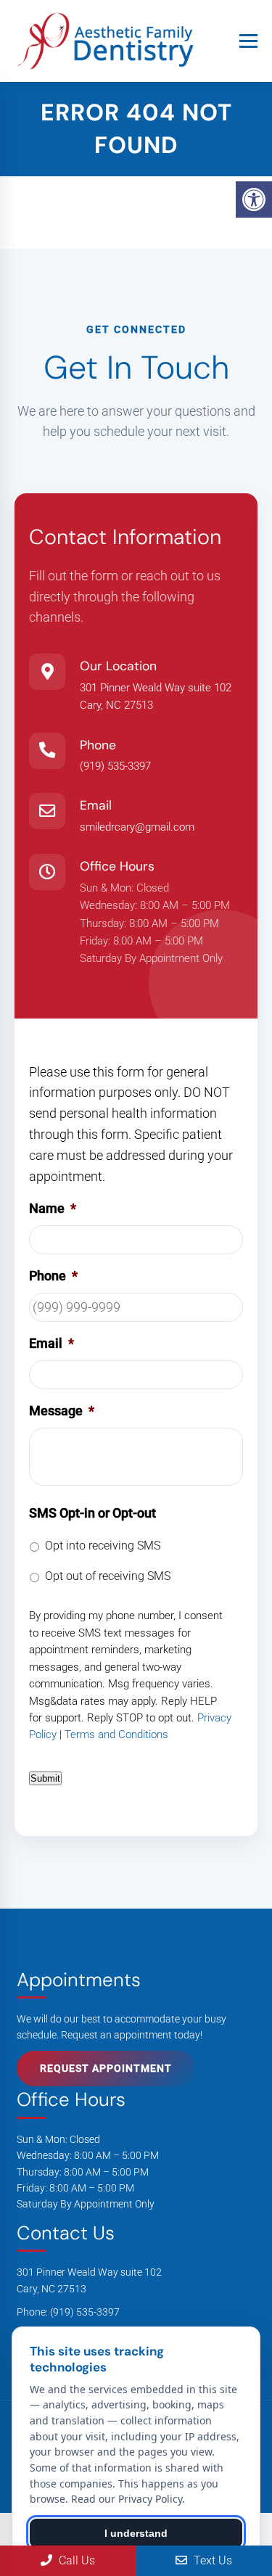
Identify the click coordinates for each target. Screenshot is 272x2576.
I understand (136, 2533)
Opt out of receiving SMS (108, 1576)
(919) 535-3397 (115, 766)
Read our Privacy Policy (127, 2499)
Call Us (75, 2560)
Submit (45, 1778)
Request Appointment (106, 2068)
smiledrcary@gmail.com (137, 827)
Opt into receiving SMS (103, 1546)
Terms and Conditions (116, 1735)
